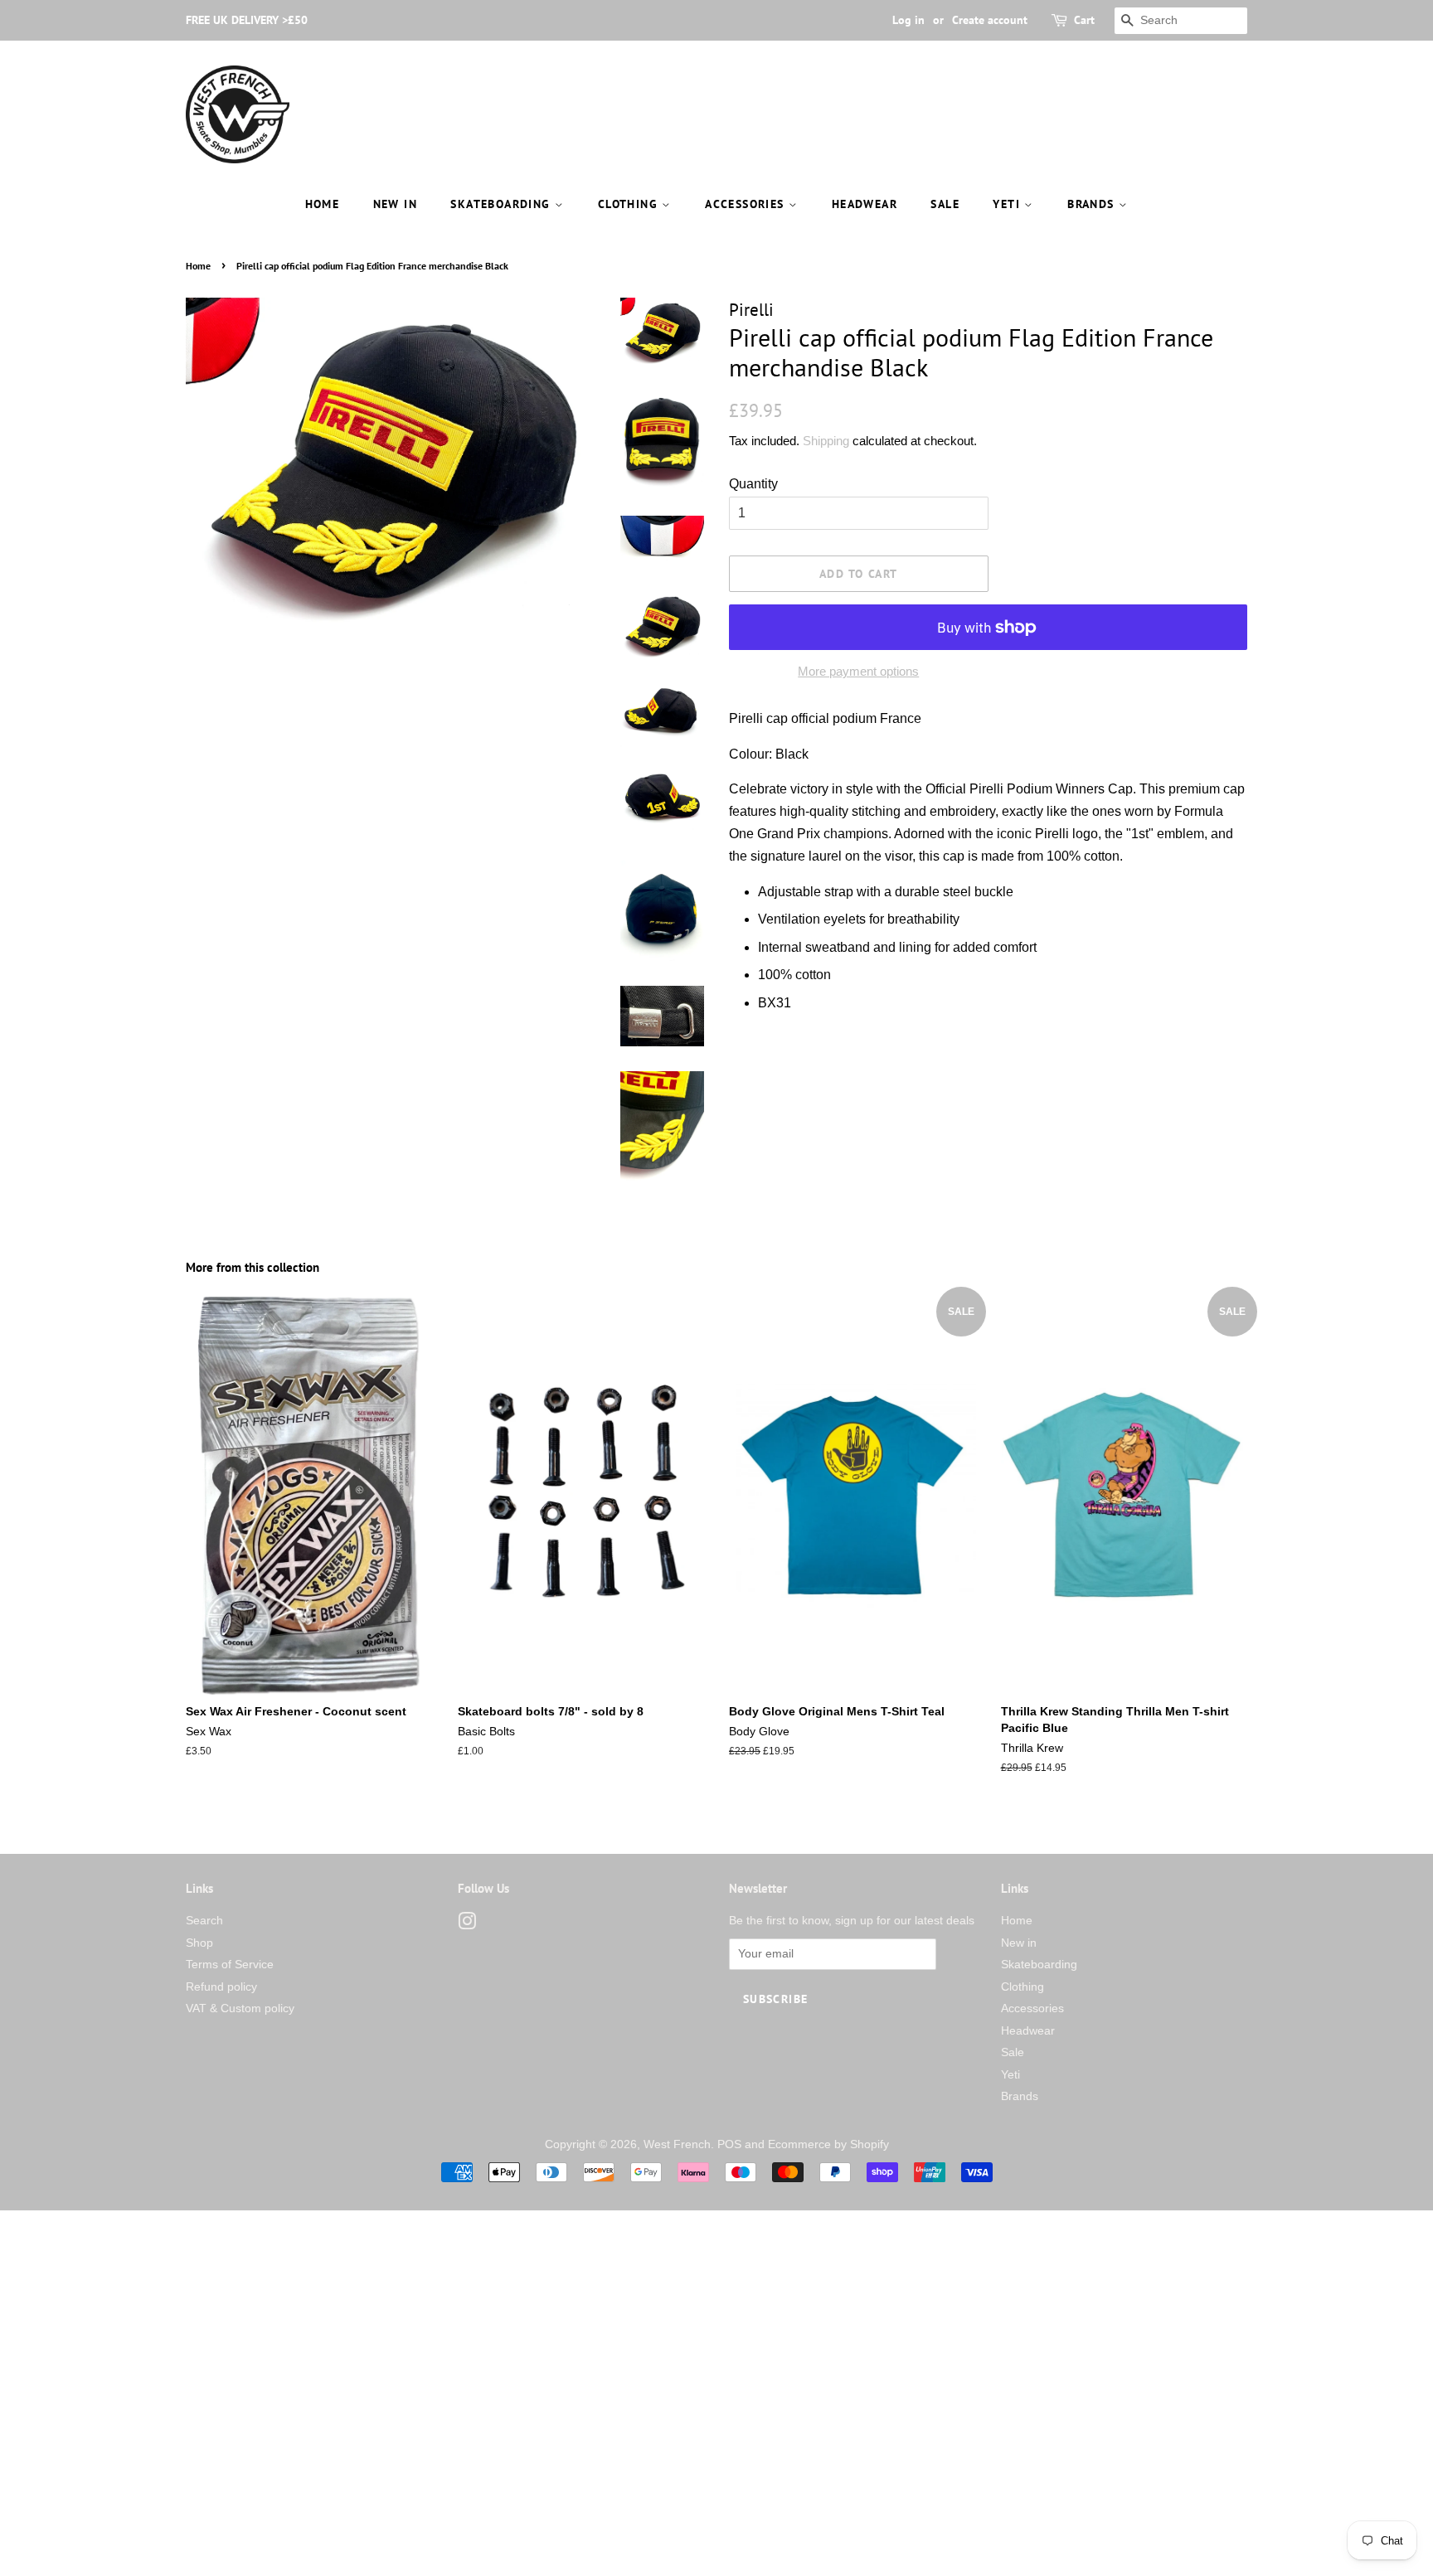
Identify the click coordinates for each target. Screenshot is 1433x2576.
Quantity (753, 484)
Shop (199, 1943)
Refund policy (221, 1987)
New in (395, 204)
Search (204, 1921)
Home (323, 204)
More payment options (858, 671)
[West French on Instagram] (467, 1925)
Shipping (826, 441)
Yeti (1008, 204)
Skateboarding (503, 204)
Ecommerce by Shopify (828, 2144)
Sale (945, 204)
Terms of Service (230, 1965)
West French (677, 2144)
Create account (990, 20)
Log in (908, 20)
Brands (1093, 204)
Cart (1084, 20)
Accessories (747, 204)
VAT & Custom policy (240, 2008)
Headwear (865, 204)
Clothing (630, 204)
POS (729, 2144)
